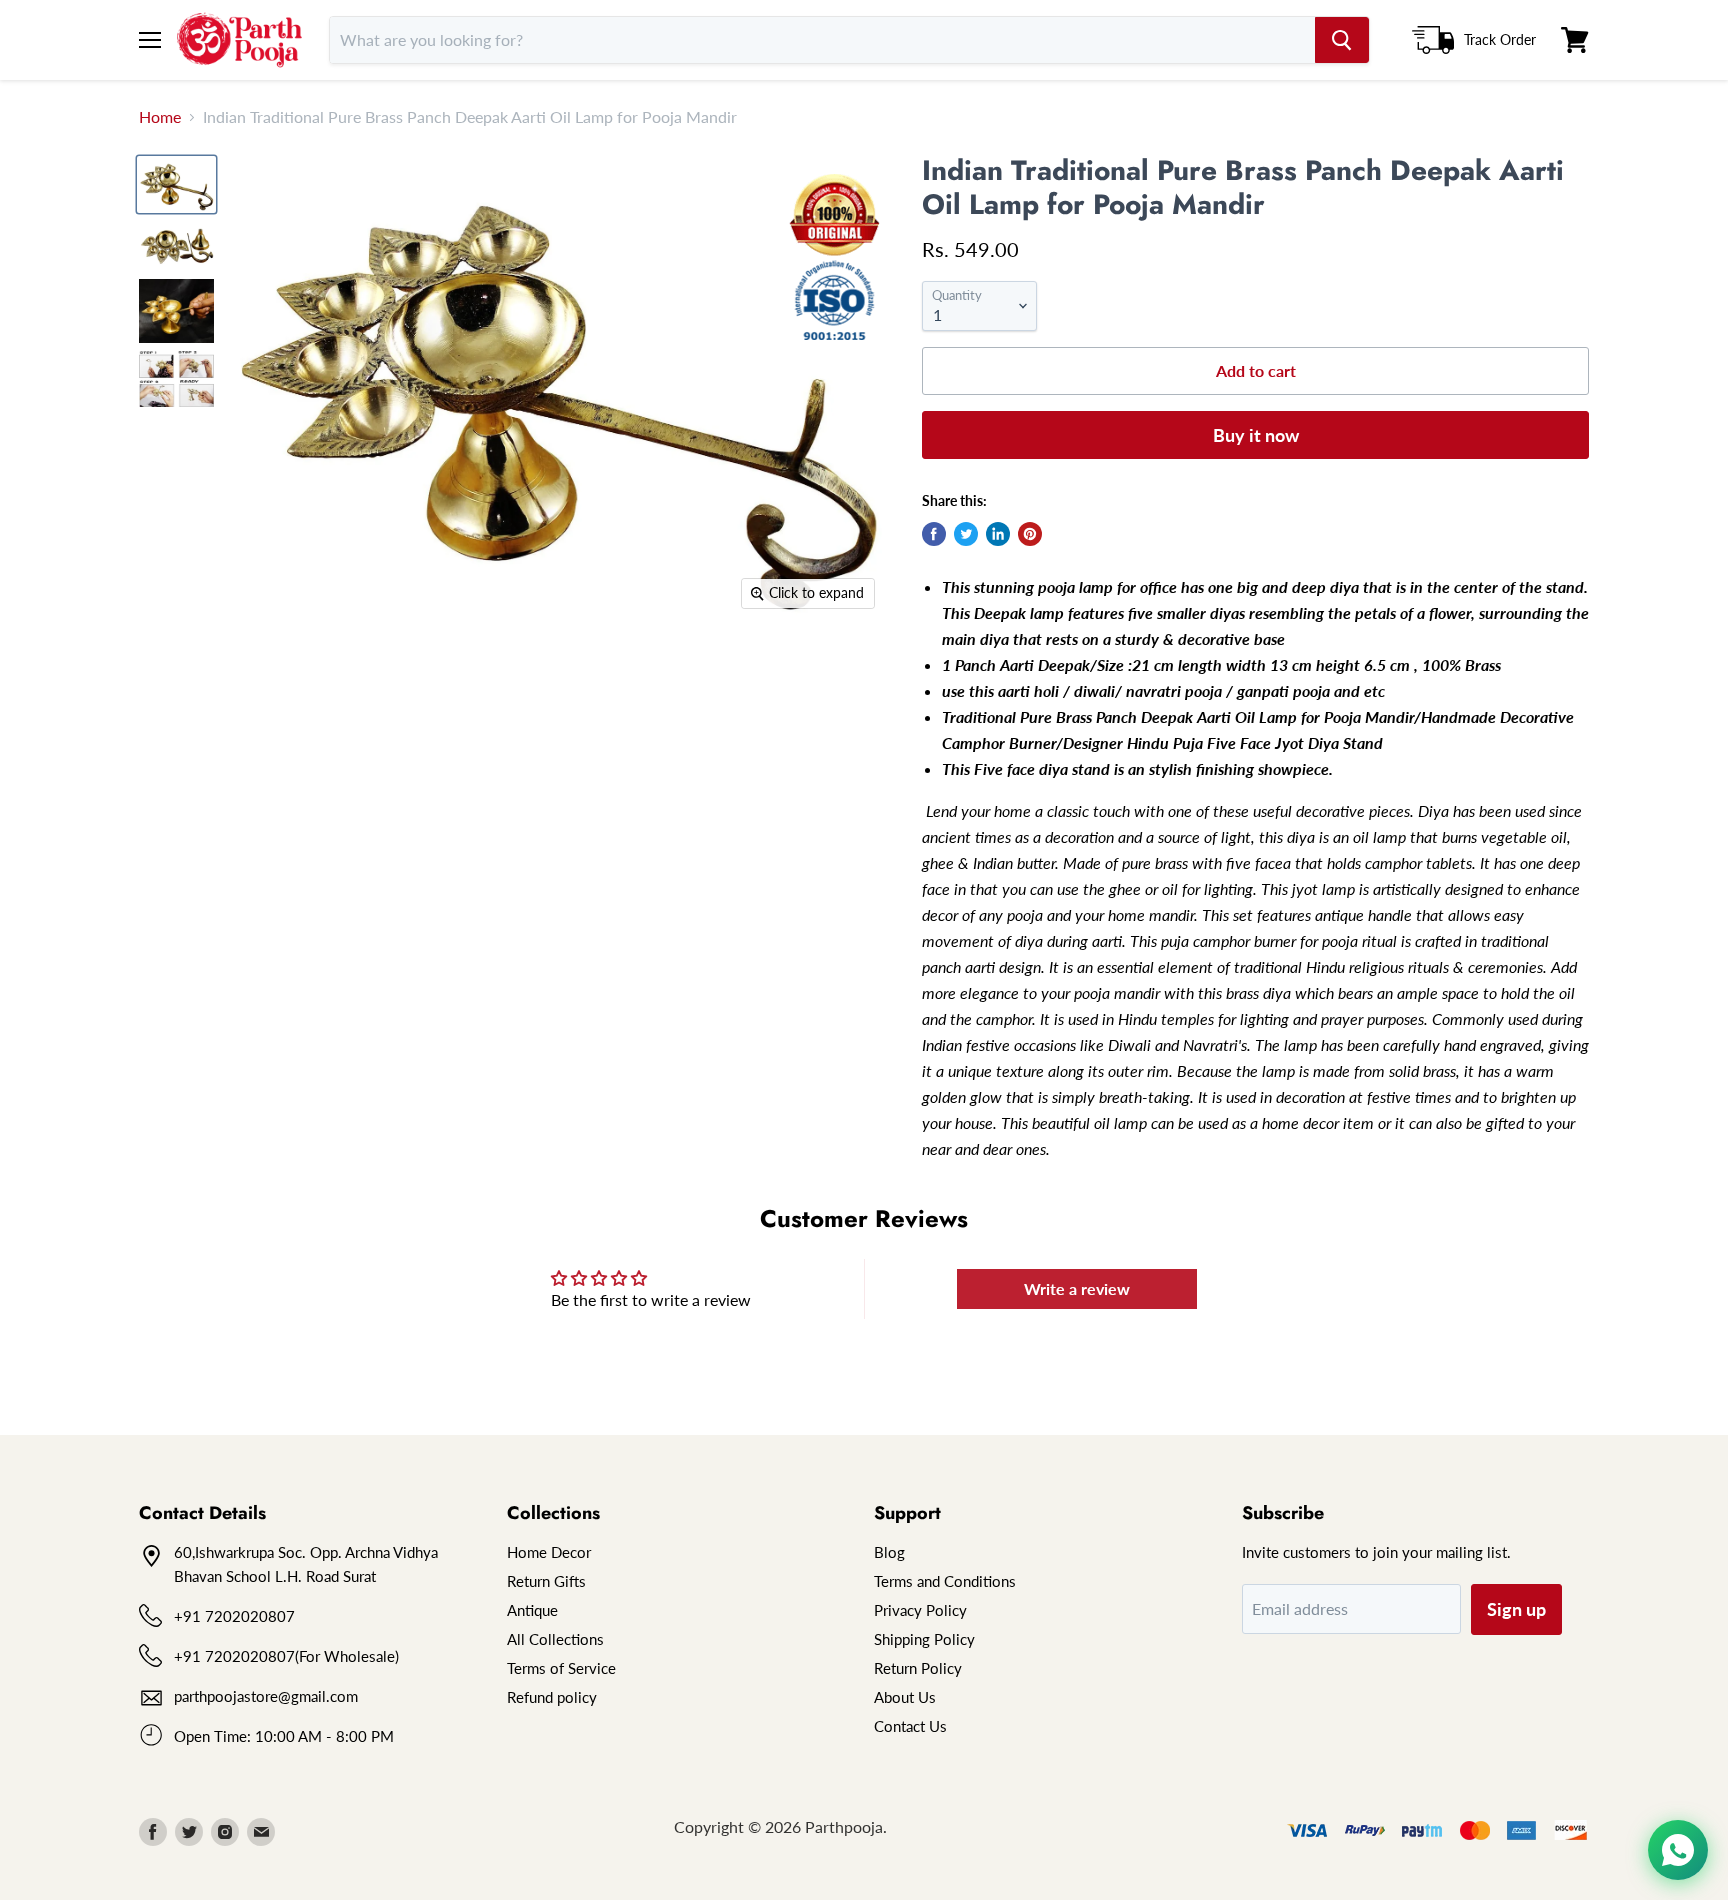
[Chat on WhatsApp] (1678, 1850)
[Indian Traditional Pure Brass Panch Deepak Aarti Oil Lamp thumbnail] (176, 184)
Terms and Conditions (945, 1581)
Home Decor (549, 1552)
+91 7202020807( (236, 1656)
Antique (532, 1610)
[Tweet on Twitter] (966, 534)
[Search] (1342, 40)
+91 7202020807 (234, 1616)
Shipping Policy (924, 1639)
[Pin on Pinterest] (1030, 534)
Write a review (1077, 1288)
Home (160, 117)
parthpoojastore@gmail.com (266, 1696)
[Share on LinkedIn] (998, 534)
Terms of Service (561, 1668)
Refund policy (552, 1697)
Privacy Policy (920, 1610)
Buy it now (1256, 435)
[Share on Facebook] (934, 534)
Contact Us (910, 1726)
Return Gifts (546, 1581)
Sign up (1516, 1609)
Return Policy (918, 1668)
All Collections (555, 1639)
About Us (905, 1697)
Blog (889, 1552)
